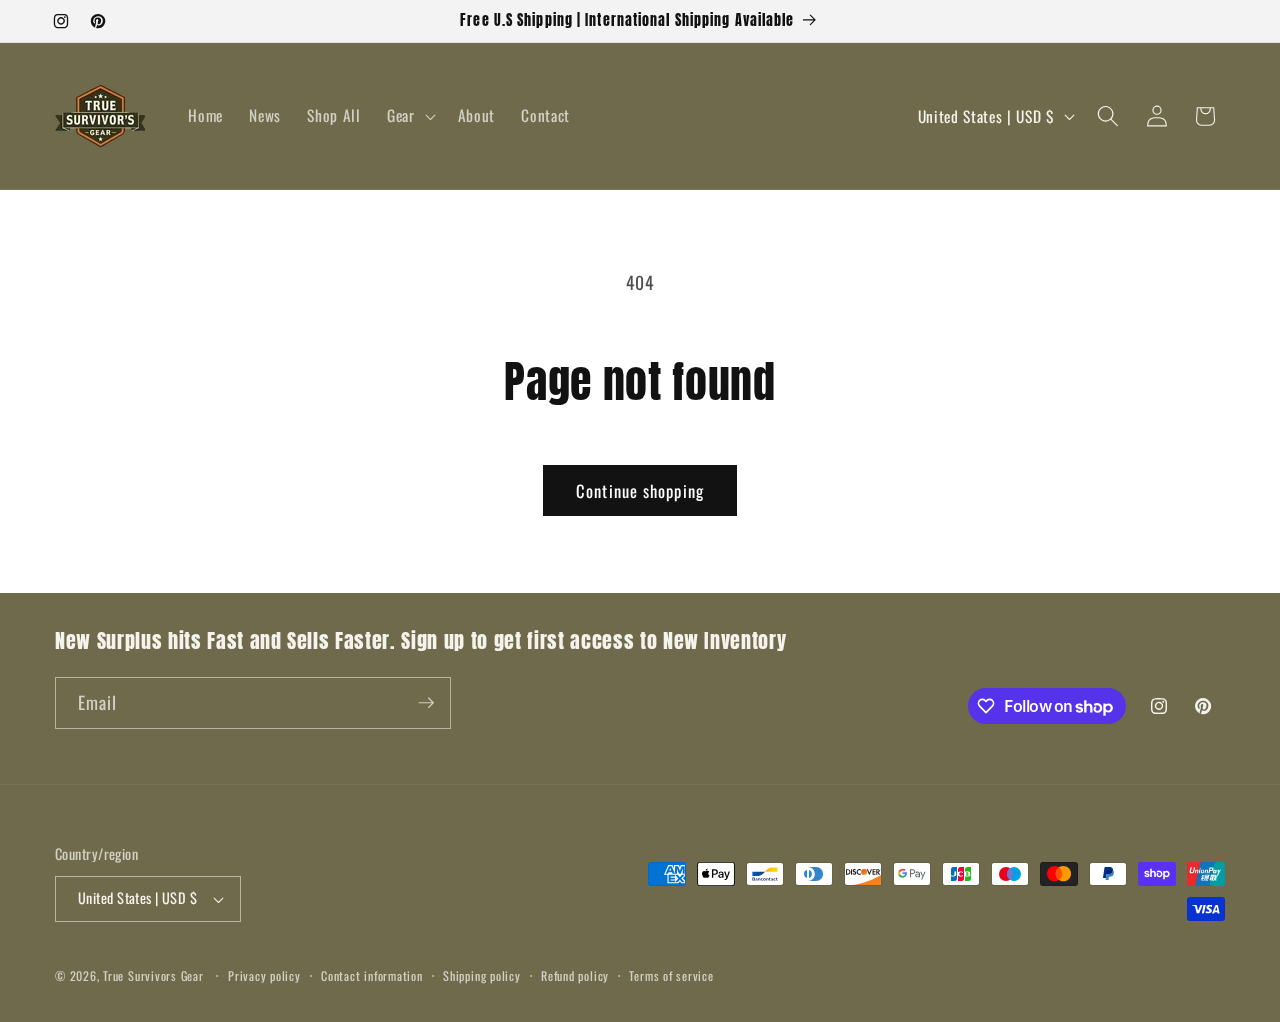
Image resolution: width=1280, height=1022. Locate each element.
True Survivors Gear (153, 975)
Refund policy (575, 975)
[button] (409, 116)
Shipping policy (482, 975)
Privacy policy (264, 975)
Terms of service (671, 975)
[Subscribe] (426, 703)
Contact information (372, 975)
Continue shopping (640, 490)
